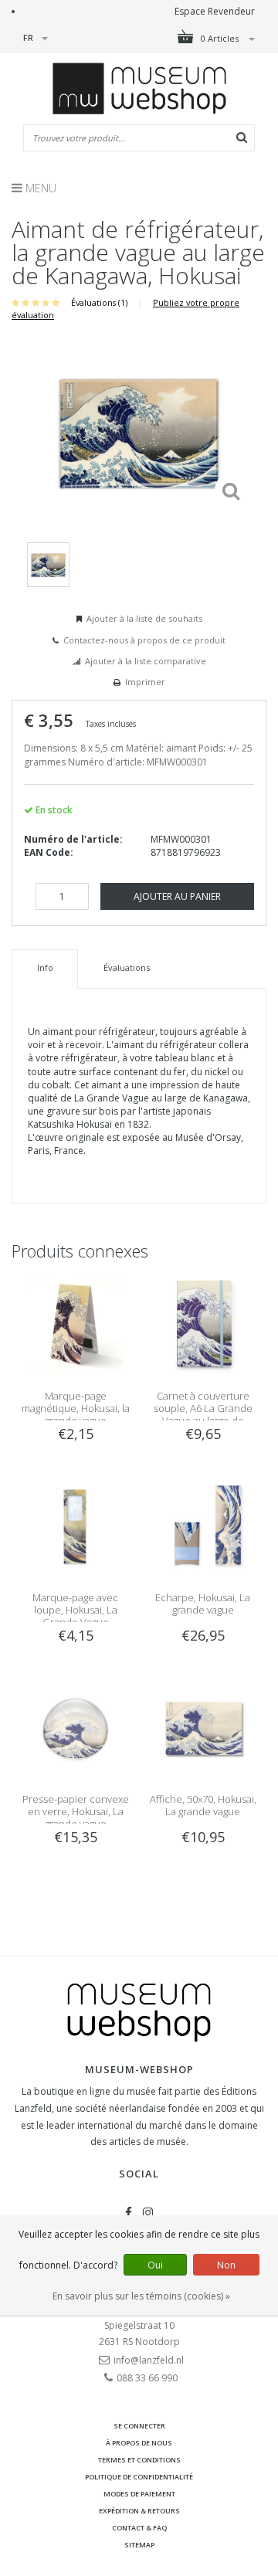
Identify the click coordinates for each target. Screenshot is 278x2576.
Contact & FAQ (139, 2528)
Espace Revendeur (215, 11)
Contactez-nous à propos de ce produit (144, 640)
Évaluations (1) (99, 302)
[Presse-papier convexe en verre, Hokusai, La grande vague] (75, 1728)
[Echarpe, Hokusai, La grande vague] (203, 1526)
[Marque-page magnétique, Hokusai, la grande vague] (75, 1324)
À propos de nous (139, 2443)
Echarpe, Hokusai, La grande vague (203, 1604)
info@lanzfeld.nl (149, 2360)
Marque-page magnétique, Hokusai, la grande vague (76, 1408)
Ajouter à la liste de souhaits (144, 618)
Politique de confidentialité (139, 2477)
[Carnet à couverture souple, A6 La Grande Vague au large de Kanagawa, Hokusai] (203, 1324)
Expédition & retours (139, 2511)
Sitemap (139, 2545)
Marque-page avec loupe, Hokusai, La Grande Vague (75, 1610)
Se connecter (139, 2426)
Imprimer (145, 682)
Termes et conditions (139, 2460)
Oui (155, 2265)
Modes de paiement (139, 2494)
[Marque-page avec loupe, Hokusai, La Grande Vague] (75, 1526)
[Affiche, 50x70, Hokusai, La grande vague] (203, 1728)
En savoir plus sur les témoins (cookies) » (141, 2296)
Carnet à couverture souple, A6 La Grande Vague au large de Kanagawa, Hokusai (203, 1414)
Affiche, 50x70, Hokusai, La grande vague (203, 1805)
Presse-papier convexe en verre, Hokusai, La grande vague (76, 1811)
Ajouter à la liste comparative (146, 661)
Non (226, 2265)
